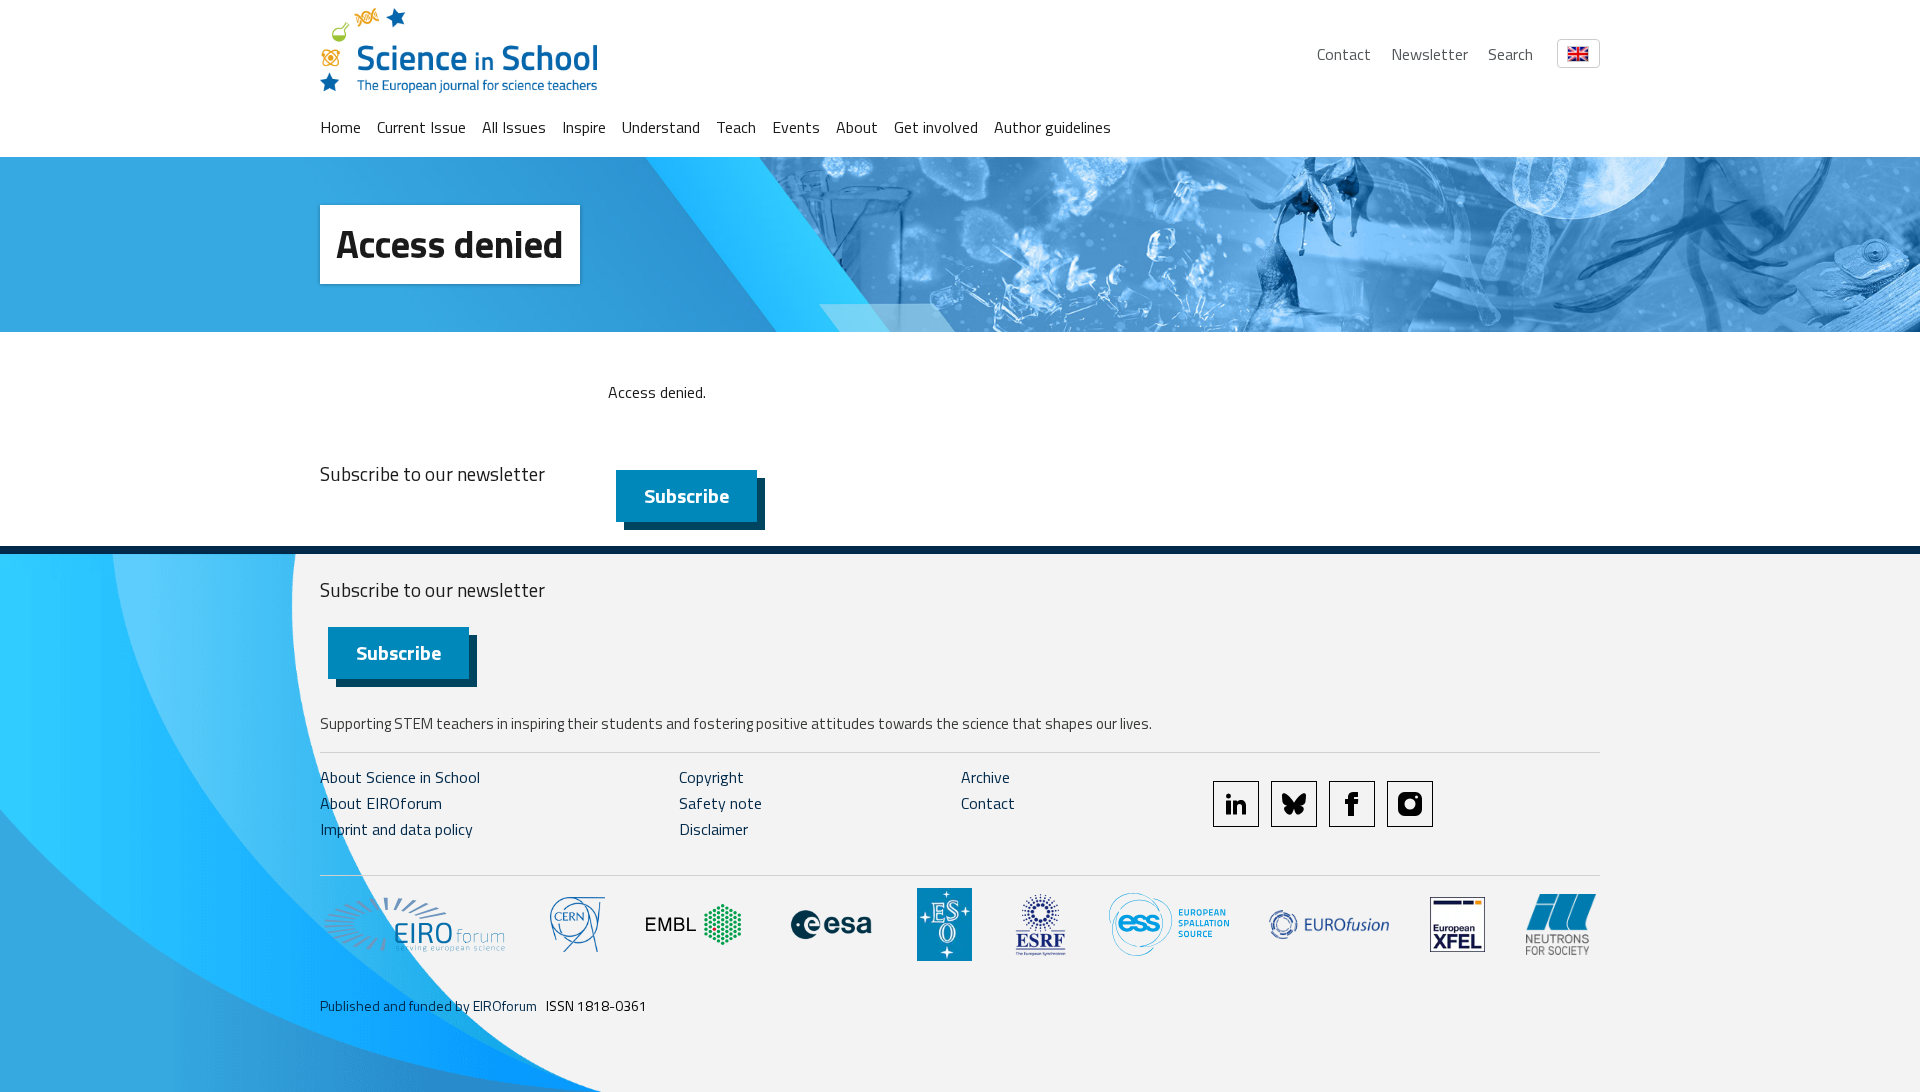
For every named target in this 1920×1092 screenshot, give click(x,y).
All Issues (514, 127)
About (857, 127)
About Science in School (400, 777)
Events (796, 127)
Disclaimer (713, 829)
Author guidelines (1052, 127)
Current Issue (421, 127)
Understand (661, 127)
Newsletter (1429, 54)
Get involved (936, 127)
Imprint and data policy (396, 829)
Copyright (711, 777)
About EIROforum (381, 803)
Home (340, 127)
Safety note (720, 803)
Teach (736, 127)
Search (1510, 54)
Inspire (584, 127)
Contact (1344, 54)
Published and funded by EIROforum (428, 1005)
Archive (985, 777)
